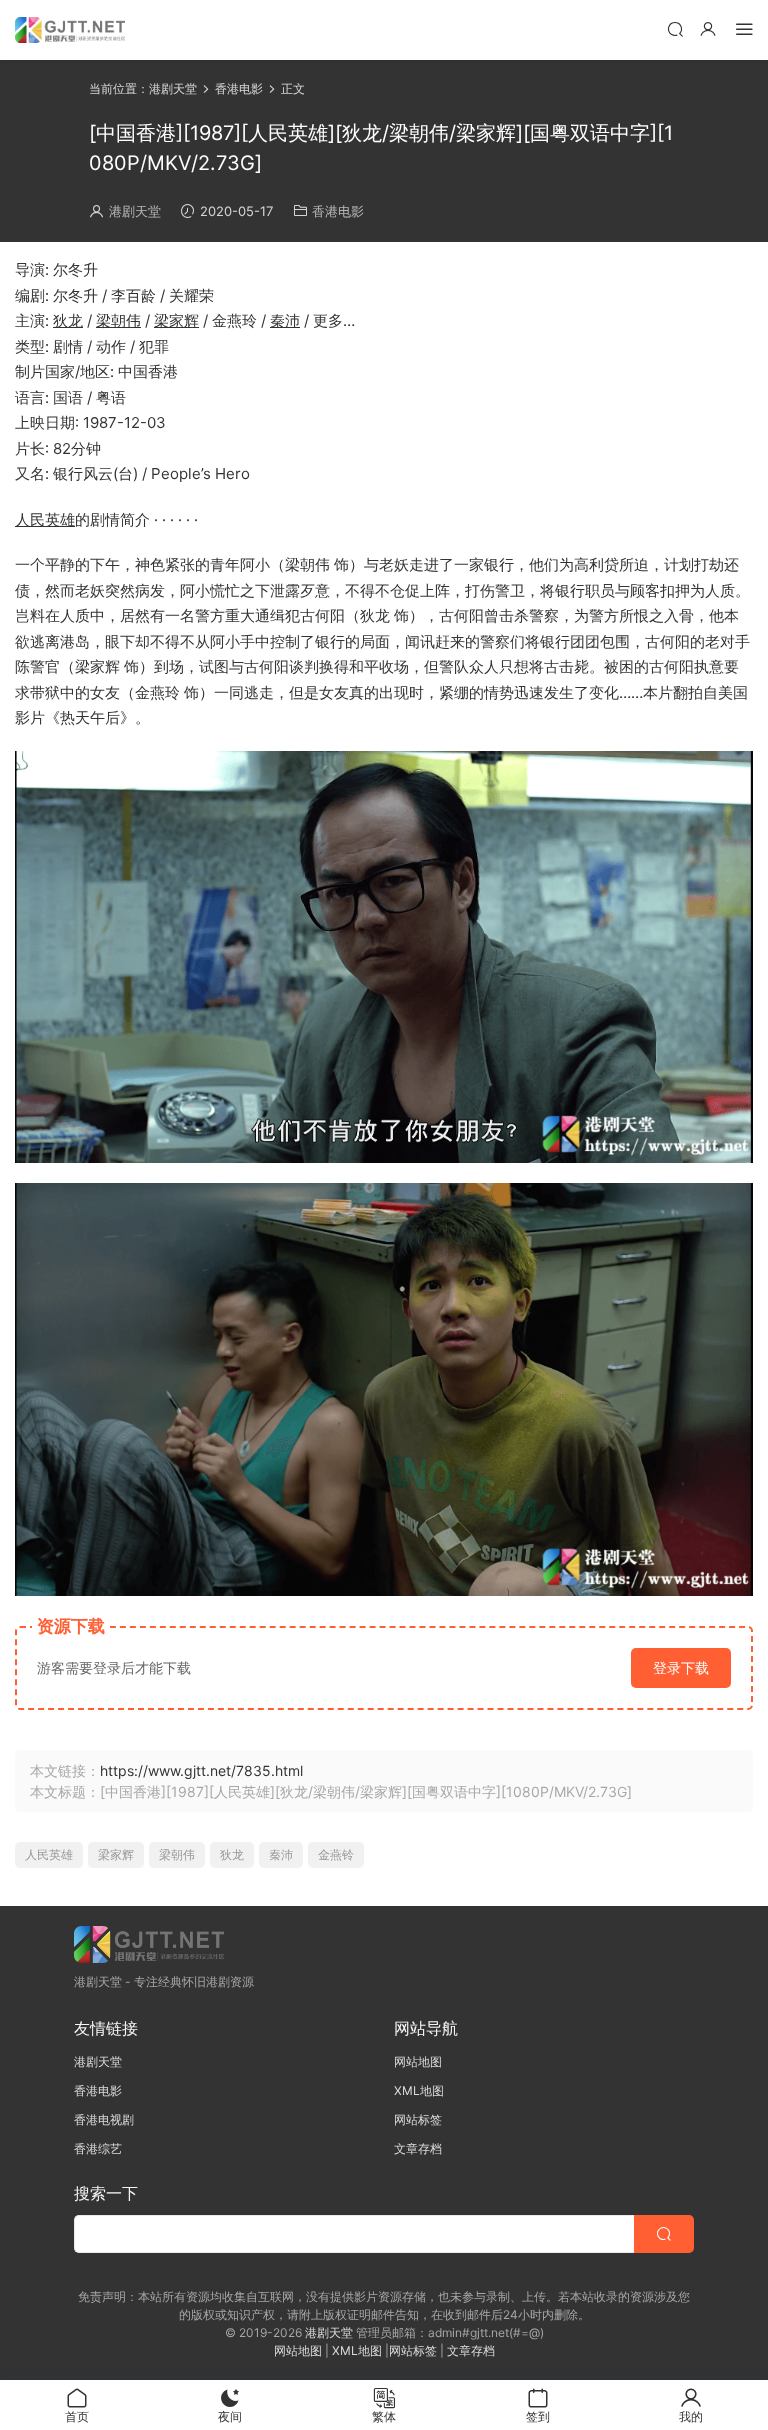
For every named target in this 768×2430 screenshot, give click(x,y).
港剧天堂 (135, 211)
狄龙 (68, 320)
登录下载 (681, 1667)
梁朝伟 (118, 320)
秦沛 (285, 320)
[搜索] (675, 28)
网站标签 (418, 2119)
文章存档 (418, 2148)
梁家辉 (176, 320)
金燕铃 (336, 1854)
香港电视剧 (104, 2119)
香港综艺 (98, 2148)
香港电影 (338, 211)
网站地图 (418, 2061)
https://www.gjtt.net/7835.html (201, 1770)
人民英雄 (45, 519)
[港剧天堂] (70, 30)
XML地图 (419, 2090)
